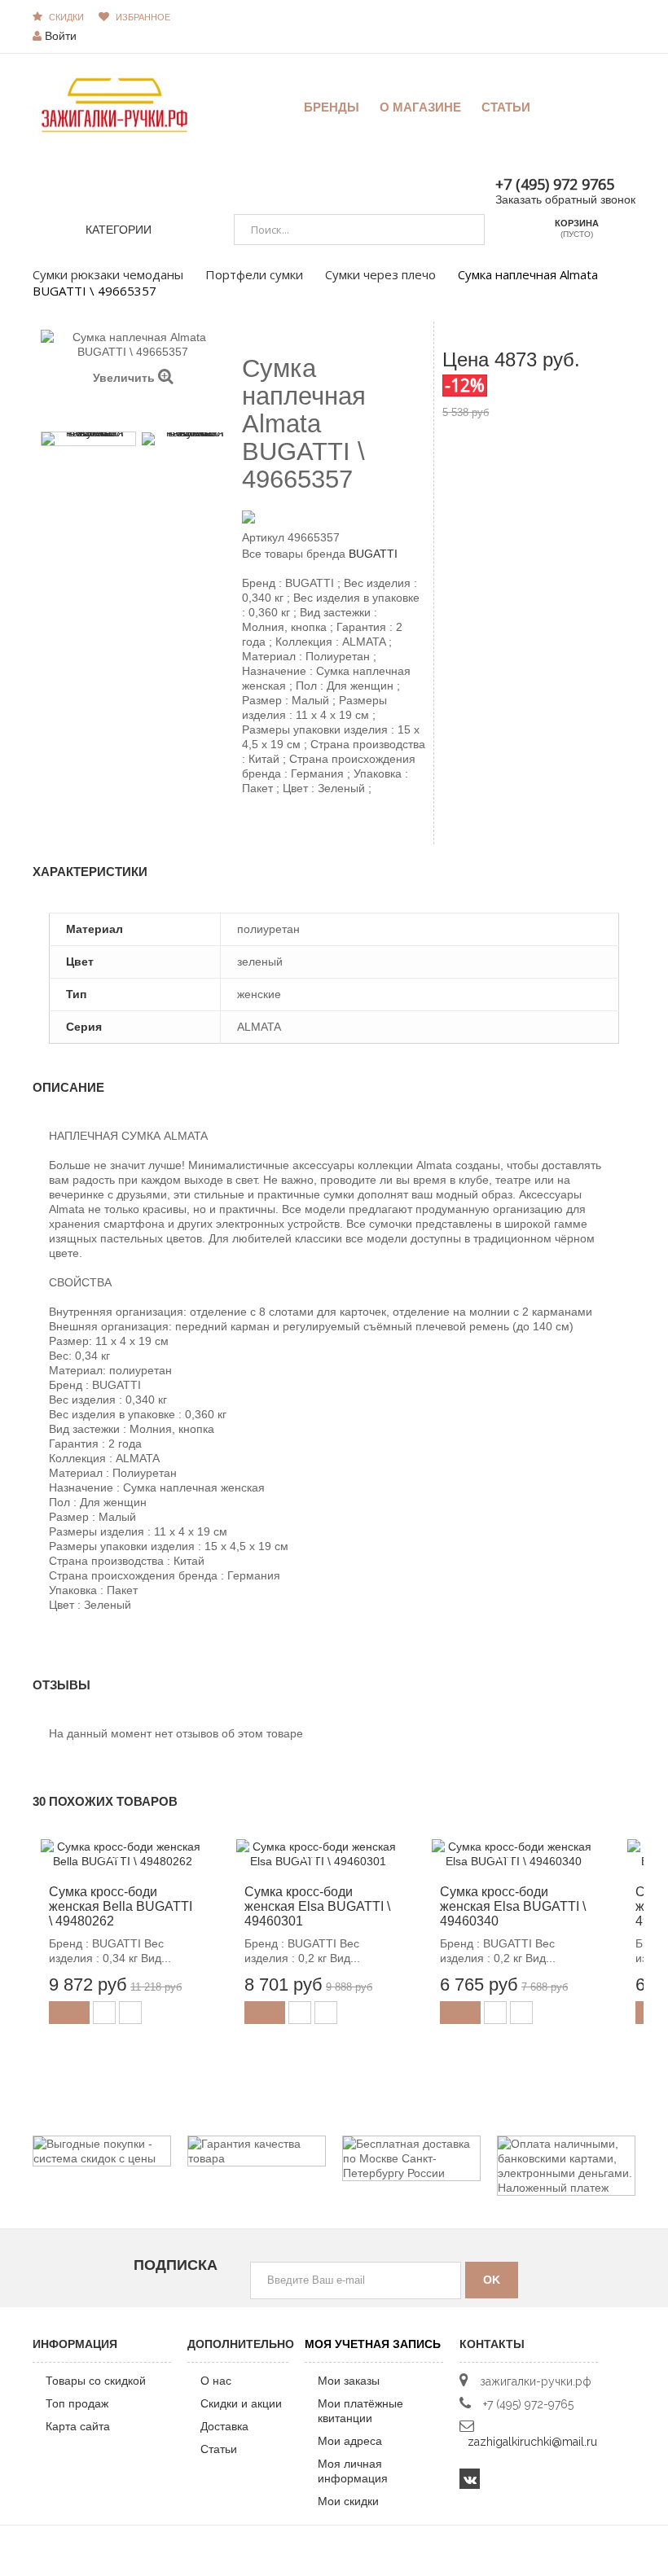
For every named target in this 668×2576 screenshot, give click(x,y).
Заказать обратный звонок (565, 199)
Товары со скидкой (96, 2381)
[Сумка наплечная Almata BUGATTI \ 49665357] (88, 439)
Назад (125, 410)
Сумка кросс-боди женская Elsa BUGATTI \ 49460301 (317, 1906)
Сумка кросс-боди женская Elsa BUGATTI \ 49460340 (513, 1906)
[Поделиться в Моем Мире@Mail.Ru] (279, 830)
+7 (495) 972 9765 (555, 184)
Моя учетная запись (373, 2344)
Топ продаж (77, 2403)
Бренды (332, 107)
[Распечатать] (320, 830)
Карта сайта (78, 2426)
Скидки (66, 17)
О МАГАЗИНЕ (420, 107)
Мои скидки (348, 2501)
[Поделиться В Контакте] (252, 830)
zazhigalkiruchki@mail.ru (532, 2442)
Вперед (141, 410)
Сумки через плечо (380, 274)
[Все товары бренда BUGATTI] (334, 516)
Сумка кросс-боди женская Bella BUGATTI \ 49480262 (121, 1906)
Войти (61, 36)
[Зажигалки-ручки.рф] (114, 104)
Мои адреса (350, 2441)
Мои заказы (349, 2381)
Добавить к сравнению (130, 2013)
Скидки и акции (241, 2403)
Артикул (263, 537)
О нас (216, 2381)
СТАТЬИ (506, 107)
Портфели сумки (254, 274)
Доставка (224, 2426)
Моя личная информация (353, 2471)
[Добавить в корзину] (69, 2013)
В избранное (104, 2013)
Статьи (219, 2449)
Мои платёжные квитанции (360, 2411)
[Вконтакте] (470, 2479)
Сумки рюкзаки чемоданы (108, 274)
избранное (143, 17)
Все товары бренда (294, 554)
